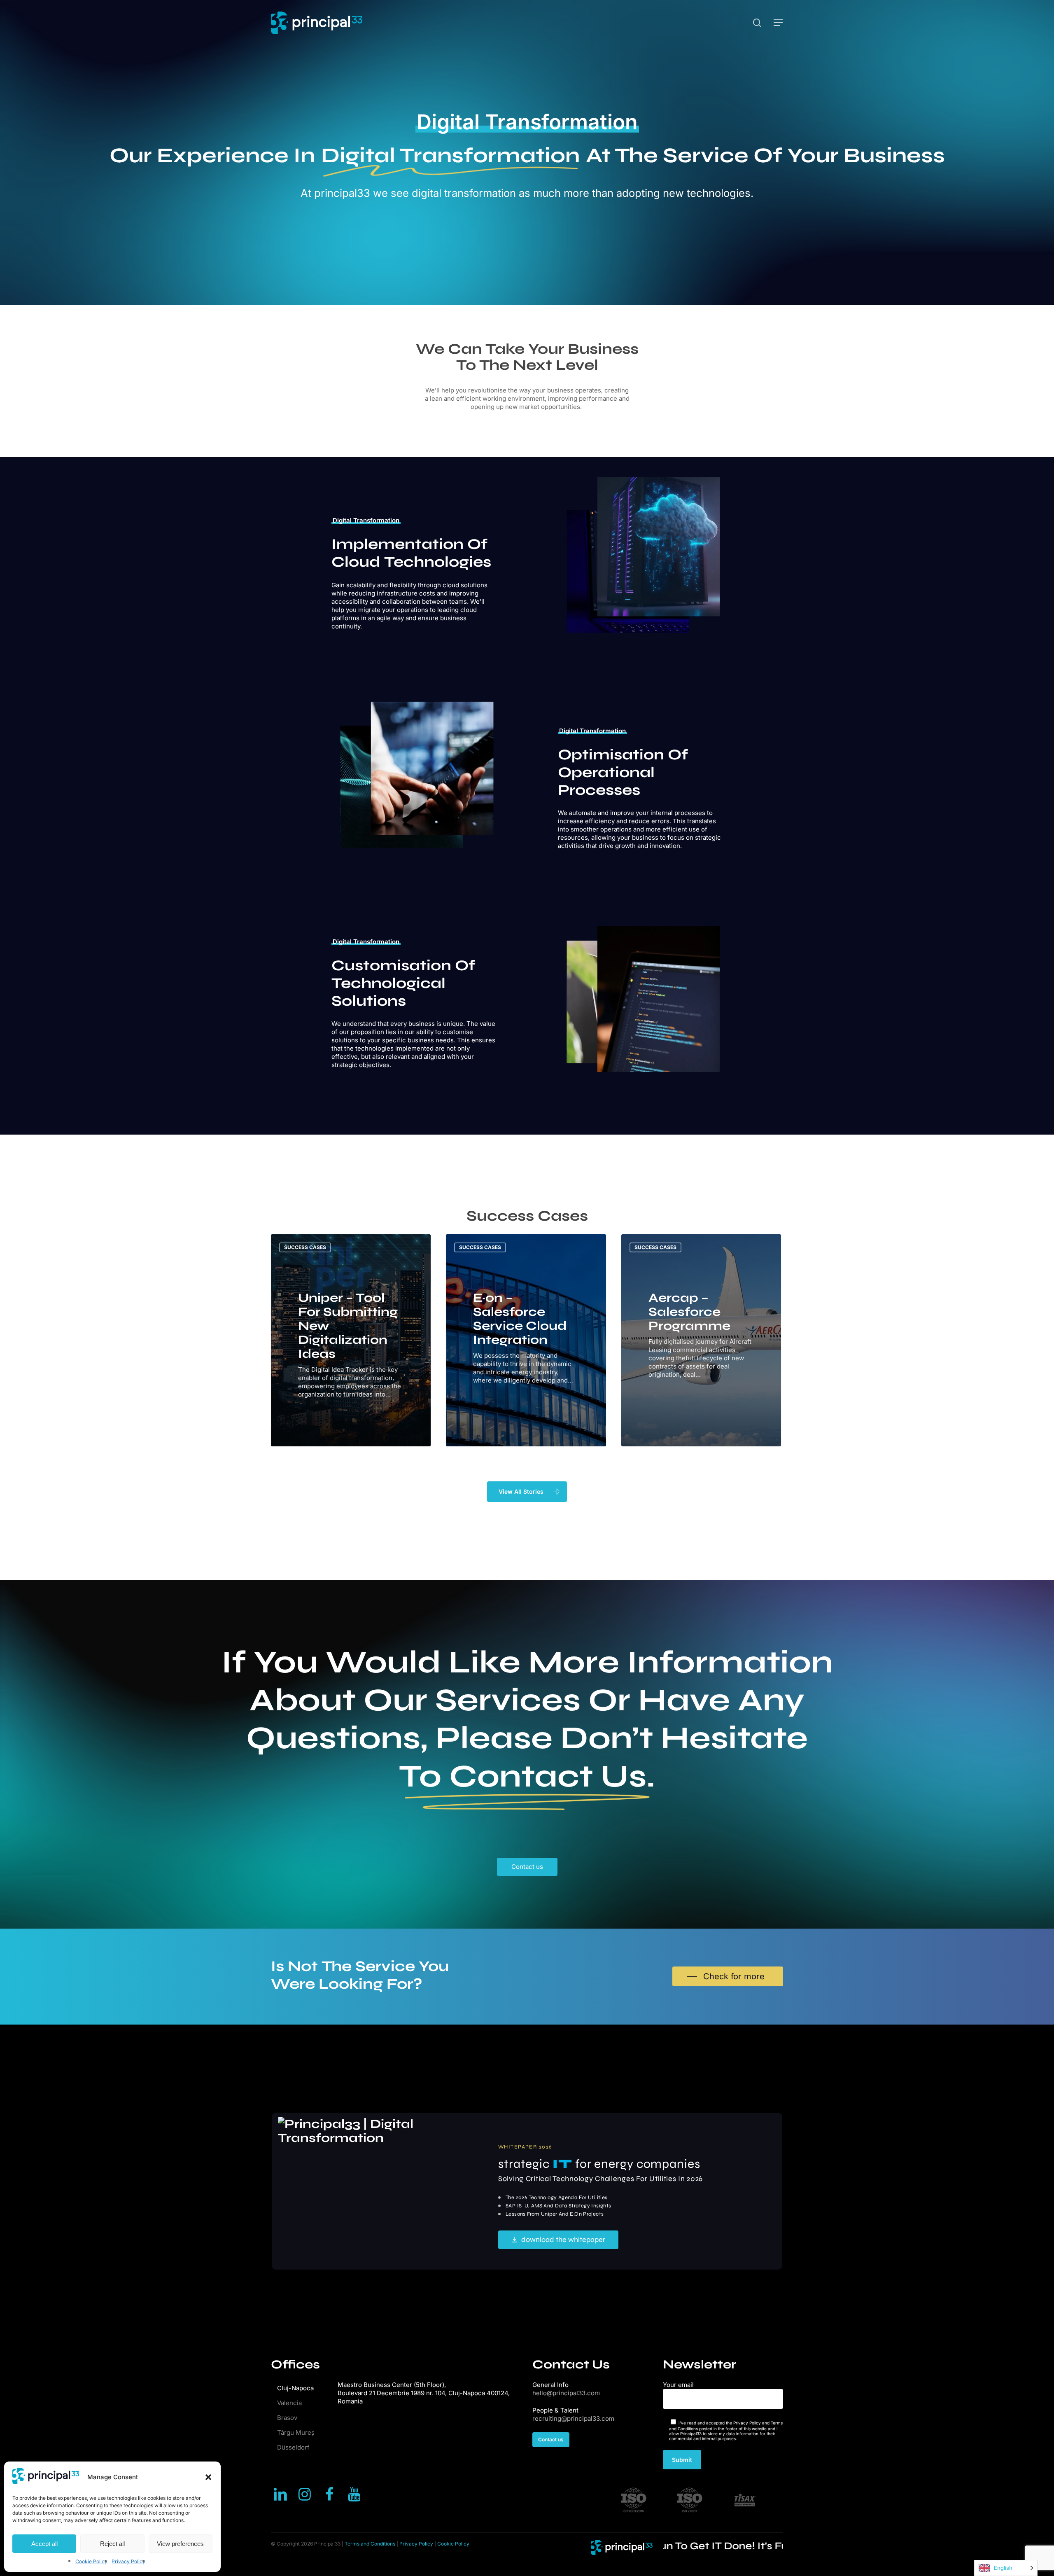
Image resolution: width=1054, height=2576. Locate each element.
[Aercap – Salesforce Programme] (701, 1340)
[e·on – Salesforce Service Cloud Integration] (526, 1340)
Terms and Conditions (370, 2544)
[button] (208, 2477)
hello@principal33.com (566, 2393)
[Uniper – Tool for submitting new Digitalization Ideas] (351, 1340)
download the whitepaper (563, 2240)
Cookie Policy (91, 2561)
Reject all (112, 2544)
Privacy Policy (128, 2561)
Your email (678, 2385)
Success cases (305, 1247)
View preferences (180, 2544)
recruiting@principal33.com (573, 2418)
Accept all (44, 2544)
